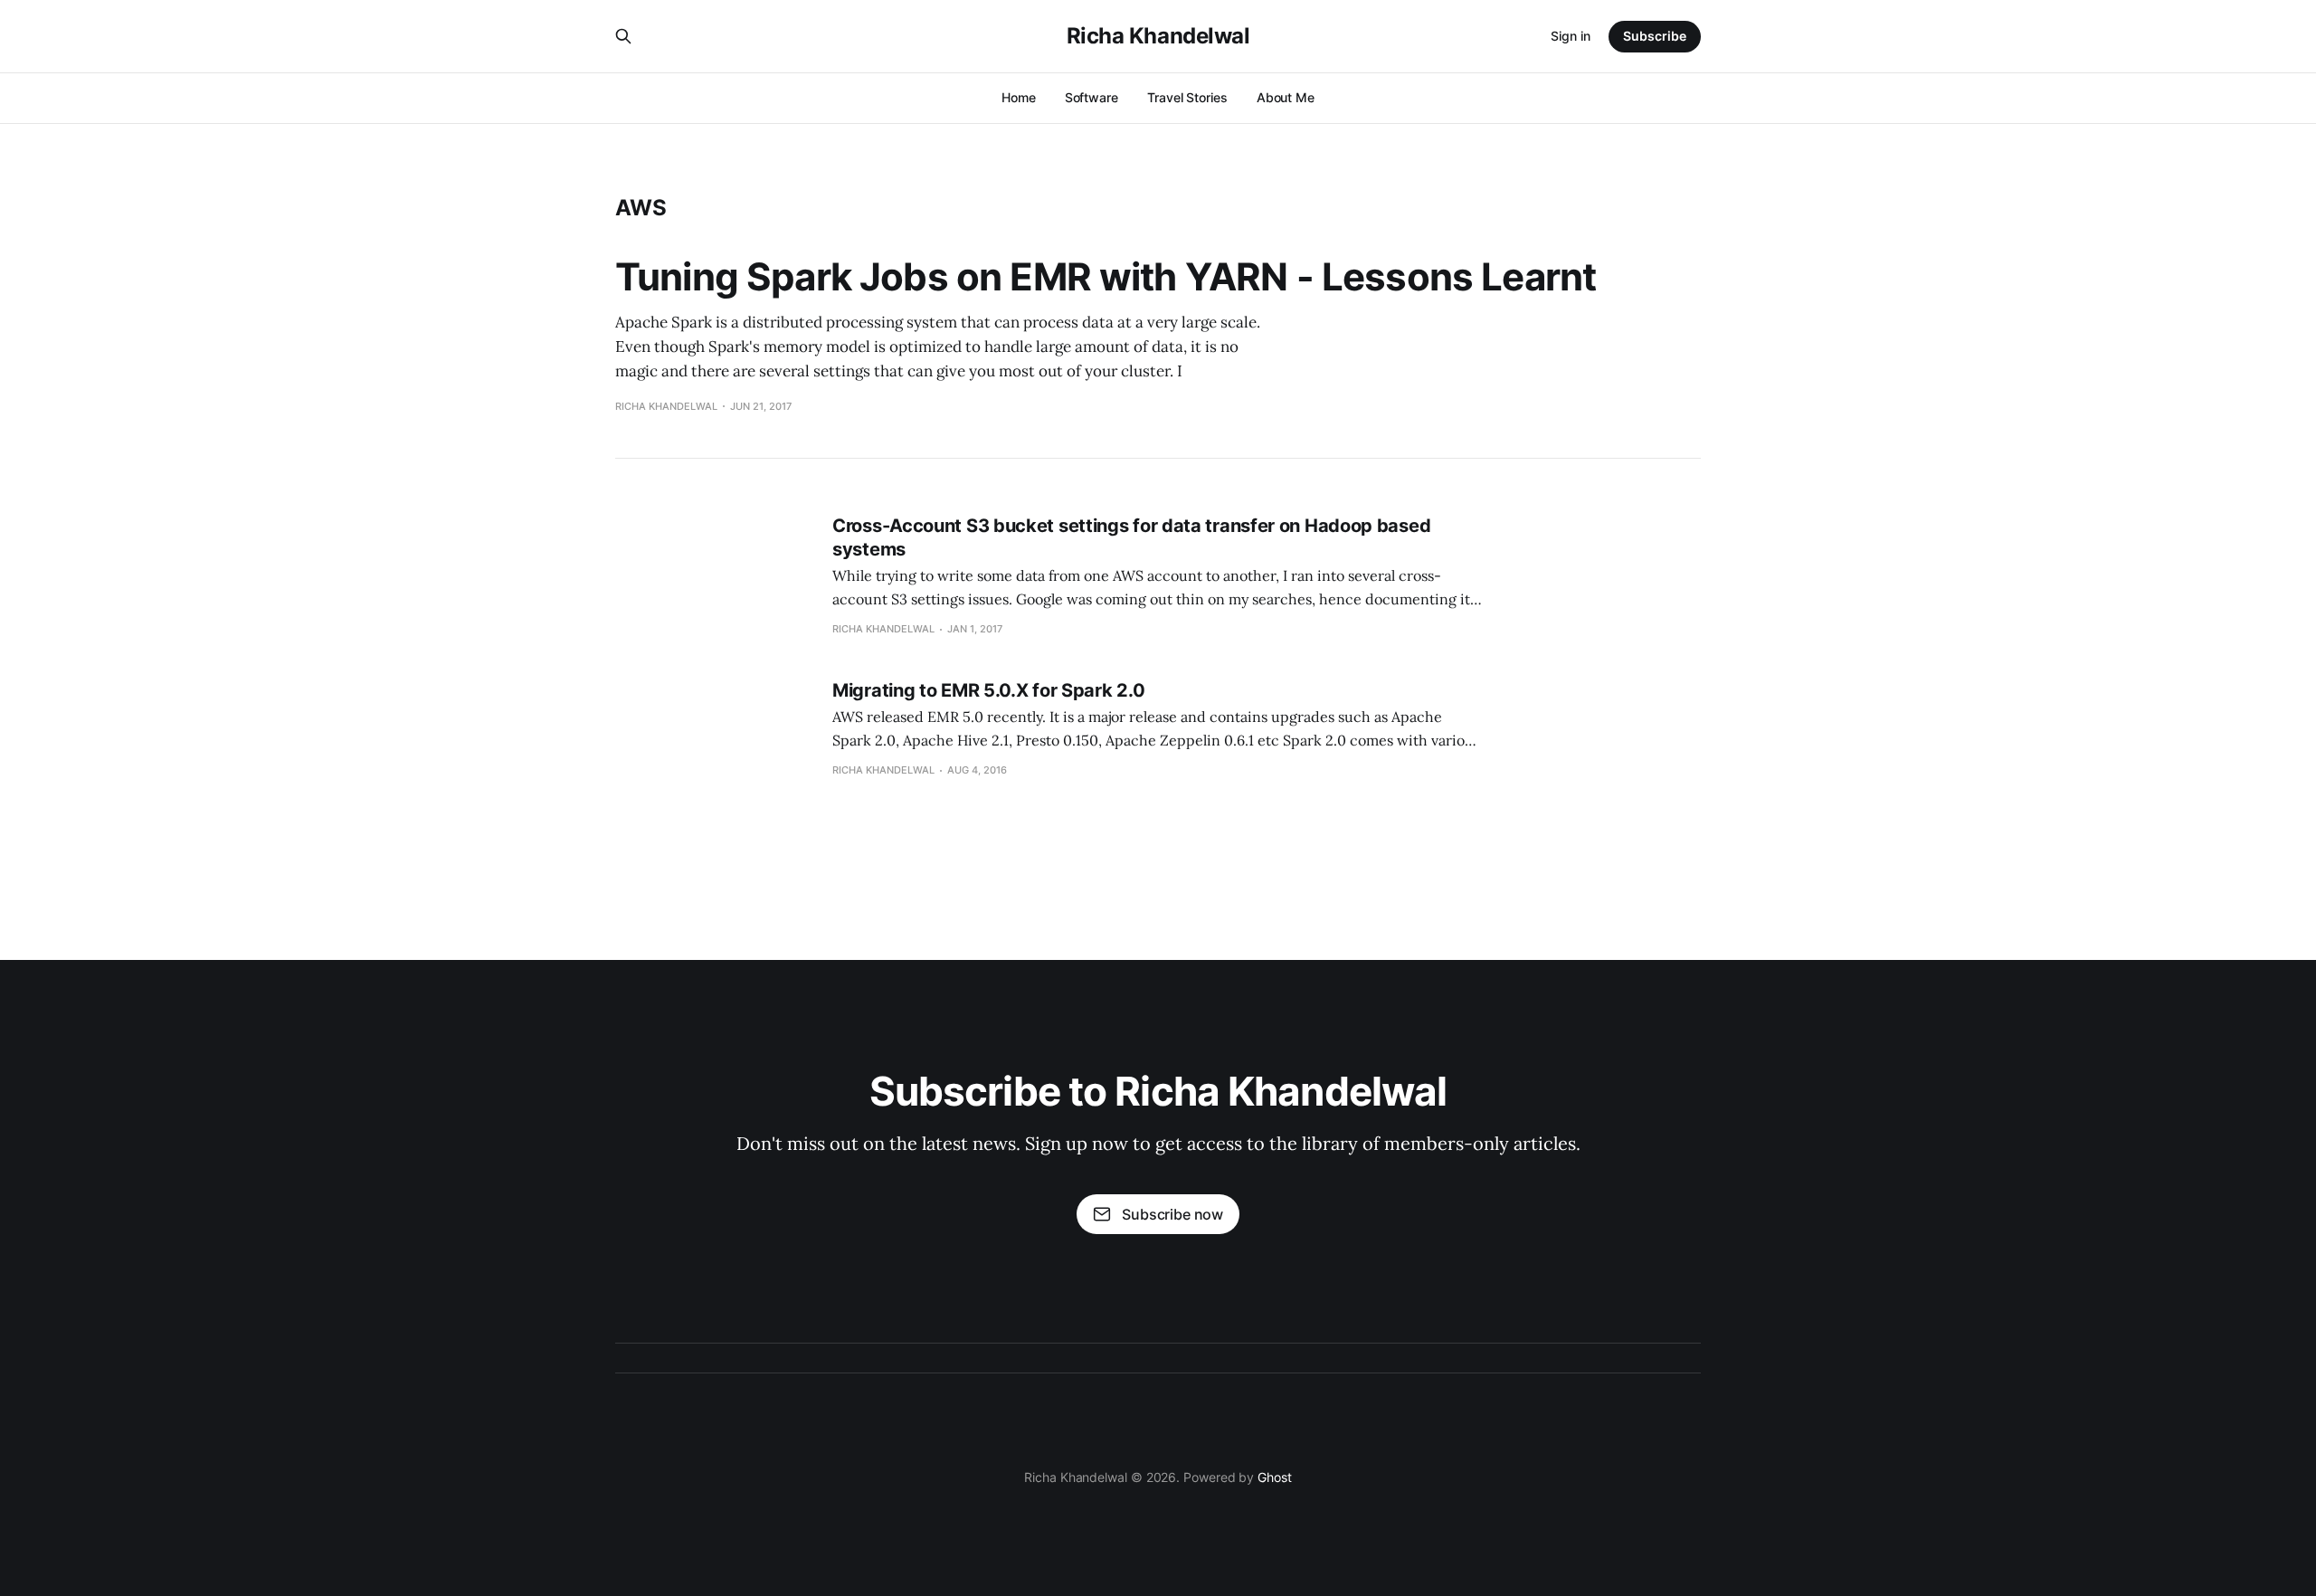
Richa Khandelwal (1158, 36)
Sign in (1571, 36)
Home (1019, 97)
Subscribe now (1172, 1214)
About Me (1286, 97)
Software (1092, 97)
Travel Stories (1187, 97)
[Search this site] (623, 36)
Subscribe (1655, 36)
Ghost (1275, 1477)
